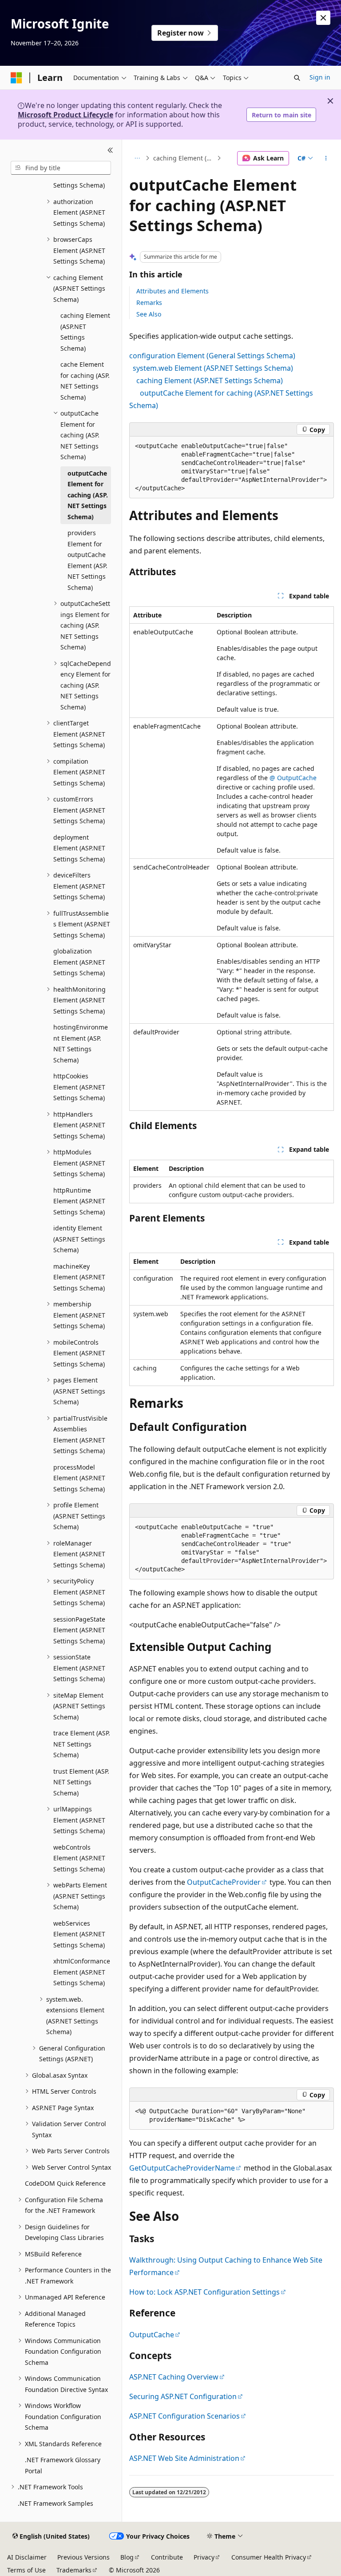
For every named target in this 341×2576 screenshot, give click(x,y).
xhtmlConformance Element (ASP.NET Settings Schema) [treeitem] (82, 1972)
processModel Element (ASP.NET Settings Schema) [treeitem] (79, 1478)
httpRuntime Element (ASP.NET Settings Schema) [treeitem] (79, 1201)
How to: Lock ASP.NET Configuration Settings (204, 2292)
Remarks (149, 302)
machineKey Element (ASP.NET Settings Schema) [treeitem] (79, 1277)
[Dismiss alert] (323, 18)
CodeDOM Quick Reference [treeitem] (65, 2183)
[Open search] (297, 78)
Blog (127, 2557)
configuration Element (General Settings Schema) (212, 356)
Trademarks (74, 2570)
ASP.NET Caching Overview (174, 2377)
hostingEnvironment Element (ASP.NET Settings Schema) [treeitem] (81, 1044)
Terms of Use (26, 2570)
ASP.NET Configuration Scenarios (184, 2416)
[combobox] (61, 168)
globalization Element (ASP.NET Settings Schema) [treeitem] (79, 962)
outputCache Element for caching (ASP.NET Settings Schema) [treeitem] (88, 495)
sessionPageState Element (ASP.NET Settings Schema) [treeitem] (79, 1630)
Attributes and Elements (172, 291)
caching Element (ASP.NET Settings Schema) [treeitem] (85, 332)
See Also (149, 314)
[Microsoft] (16, 78)
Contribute (167, 2557)
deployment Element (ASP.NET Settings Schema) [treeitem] (79, 848)
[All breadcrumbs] (137, 158)
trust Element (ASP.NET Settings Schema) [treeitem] (81, 1782)
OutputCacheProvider (224, 1882)
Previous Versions (83, 2557)
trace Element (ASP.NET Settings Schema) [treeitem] (82, 1744)
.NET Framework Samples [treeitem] (56, 2503)
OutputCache (152, 2335)
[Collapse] (110, 150)
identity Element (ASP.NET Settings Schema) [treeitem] (79, 1239)
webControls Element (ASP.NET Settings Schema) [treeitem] (79, 1858)
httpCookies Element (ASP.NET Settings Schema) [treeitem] (79, 1087)
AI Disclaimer (27, 2557)
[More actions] (326, 158)
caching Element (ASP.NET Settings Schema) (184, 158)
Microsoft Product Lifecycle (65, 115)
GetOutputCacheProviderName (182, 2168)
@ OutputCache (293, 778)
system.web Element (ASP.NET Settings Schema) (213, 368)
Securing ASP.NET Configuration (183, 2396)
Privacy (204, 2557)
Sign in (320, 77)
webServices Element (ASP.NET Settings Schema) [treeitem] (79, 1934)
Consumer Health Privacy (269, 2557)
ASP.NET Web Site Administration (184, 2458)
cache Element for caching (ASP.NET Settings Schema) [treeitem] (85, 381)
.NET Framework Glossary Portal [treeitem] (63, 2465)
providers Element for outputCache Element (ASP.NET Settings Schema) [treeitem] (87, 560)
